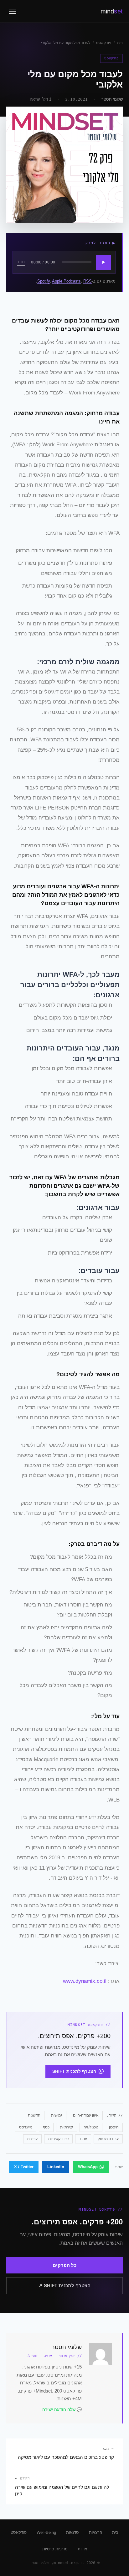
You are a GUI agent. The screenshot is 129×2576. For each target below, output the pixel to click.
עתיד (83, 2139)
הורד (21, 262)
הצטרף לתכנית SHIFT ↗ (64, 2285)
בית (120, 43)
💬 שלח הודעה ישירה (62, 2410)
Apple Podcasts (66, 281)
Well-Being (46, 2532)
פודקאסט (104, 43)
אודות (82, 2549)
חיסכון (114, 2127)
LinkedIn (56, 2167)
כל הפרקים (64, 2265)
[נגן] (103, 262)
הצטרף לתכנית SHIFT (74, 2071)
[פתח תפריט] (12, 11)
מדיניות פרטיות (55, 2549)
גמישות (57, 2115)
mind (112, 11)
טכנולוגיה (91, 2127)
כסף (46, 2127)
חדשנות (34, 2115)
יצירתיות (67, 2127)
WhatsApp (88, 2167)
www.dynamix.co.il (85, 1981)
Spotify (44, 281)
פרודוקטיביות (58, 2139)
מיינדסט (26, 2127)
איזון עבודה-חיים (86, 2115)
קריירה (32, 2139)
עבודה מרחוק (108, 2139)
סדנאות (72, 2532)
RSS (88, 281)
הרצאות (95, 2532)
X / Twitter (24, 2167)
